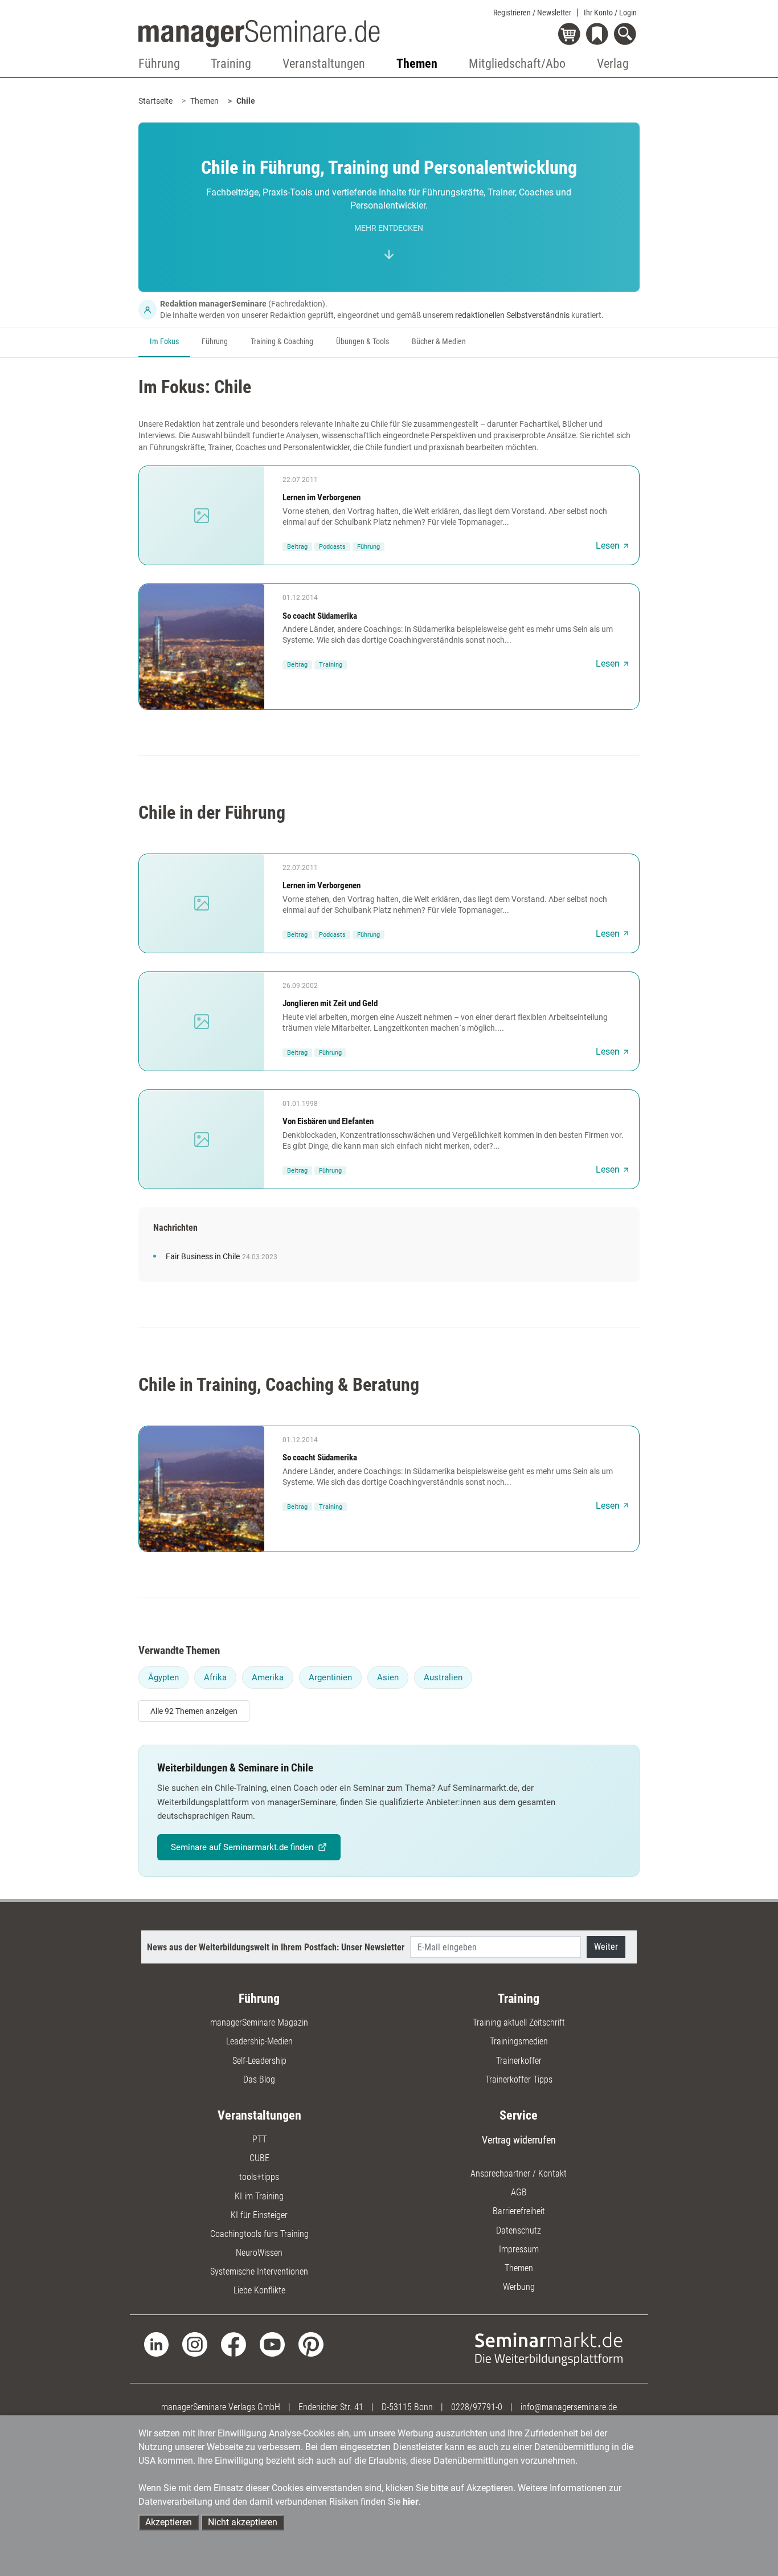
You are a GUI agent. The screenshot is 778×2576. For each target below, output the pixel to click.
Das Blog (259, 2079)
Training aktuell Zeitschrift (519, 2022)
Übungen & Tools (363, 342)
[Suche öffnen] (627, 35)
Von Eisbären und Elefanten (328, 1121)
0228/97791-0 (477, 2407)
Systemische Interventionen (259, 2271)
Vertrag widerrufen (519, 2140)
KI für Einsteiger (259, 2215)
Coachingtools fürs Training (259, 2234)
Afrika (215, 1677)
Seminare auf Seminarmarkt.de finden (242, 1847)
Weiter (606, 1947)
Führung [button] (159, 64)
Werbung (519, 2287)
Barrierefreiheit (519, 2211)
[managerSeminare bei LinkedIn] (157, 2344)
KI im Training (259, 2196)
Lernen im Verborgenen (322, 497)
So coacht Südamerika (320, 616)
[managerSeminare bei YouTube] (272, 2344)
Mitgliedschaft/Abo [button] (517, 64)
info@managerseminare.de (569, 2407)
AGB (519, 2192)
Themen (204, 101)
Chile (246, 101)
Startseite (155, 101)
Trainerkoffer (519, 2061)
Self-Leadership (259, 2061)
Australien (443, 1677)
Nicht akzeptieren (243, 2522)
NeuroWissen (259, 2253)
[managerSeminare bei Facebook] (234, 2344)
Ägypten (163, 1677)
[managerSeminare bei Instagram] (195, 2344)
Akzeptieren (169, 2522)
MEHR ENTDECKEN (389, 228)
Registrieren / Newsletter (532, 13)
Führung (215, 342)
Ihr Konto (610, 13)
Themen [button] (417, 64)
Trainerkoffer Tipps (519, 2079)
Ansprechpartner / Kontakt (519, 2173)
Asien (388, 1677)
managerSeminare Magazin (259, 2022)
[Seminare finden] (549, 2348)
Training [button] (231, 64)
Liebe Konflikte (259, 2290)
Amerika (268, 1677)
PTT (259, 2139)
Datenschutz (519, 2230)
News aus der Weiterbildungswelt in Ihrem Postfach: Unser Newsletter (276, 1947)
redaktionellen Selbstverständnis (512, 315)
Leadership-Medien (259, 2041)
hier (411, 2502)
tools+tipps (259, 2177)
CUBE (259, 2158)
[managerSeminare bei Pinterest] (311, 2344)
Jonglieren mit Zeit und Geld (330, 1003)
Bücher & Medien (439, 342)
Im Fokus (164, 342)
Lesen (608, 546)
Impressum (519, 2249)
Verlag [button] (613, 64)
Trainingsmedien (519, 2041)
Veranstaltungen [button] (324, 64)
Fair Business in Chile (203, 1257)
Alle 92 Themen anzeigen (194, 1711)
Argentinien (330, 1677)
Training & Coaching (282, 342)
